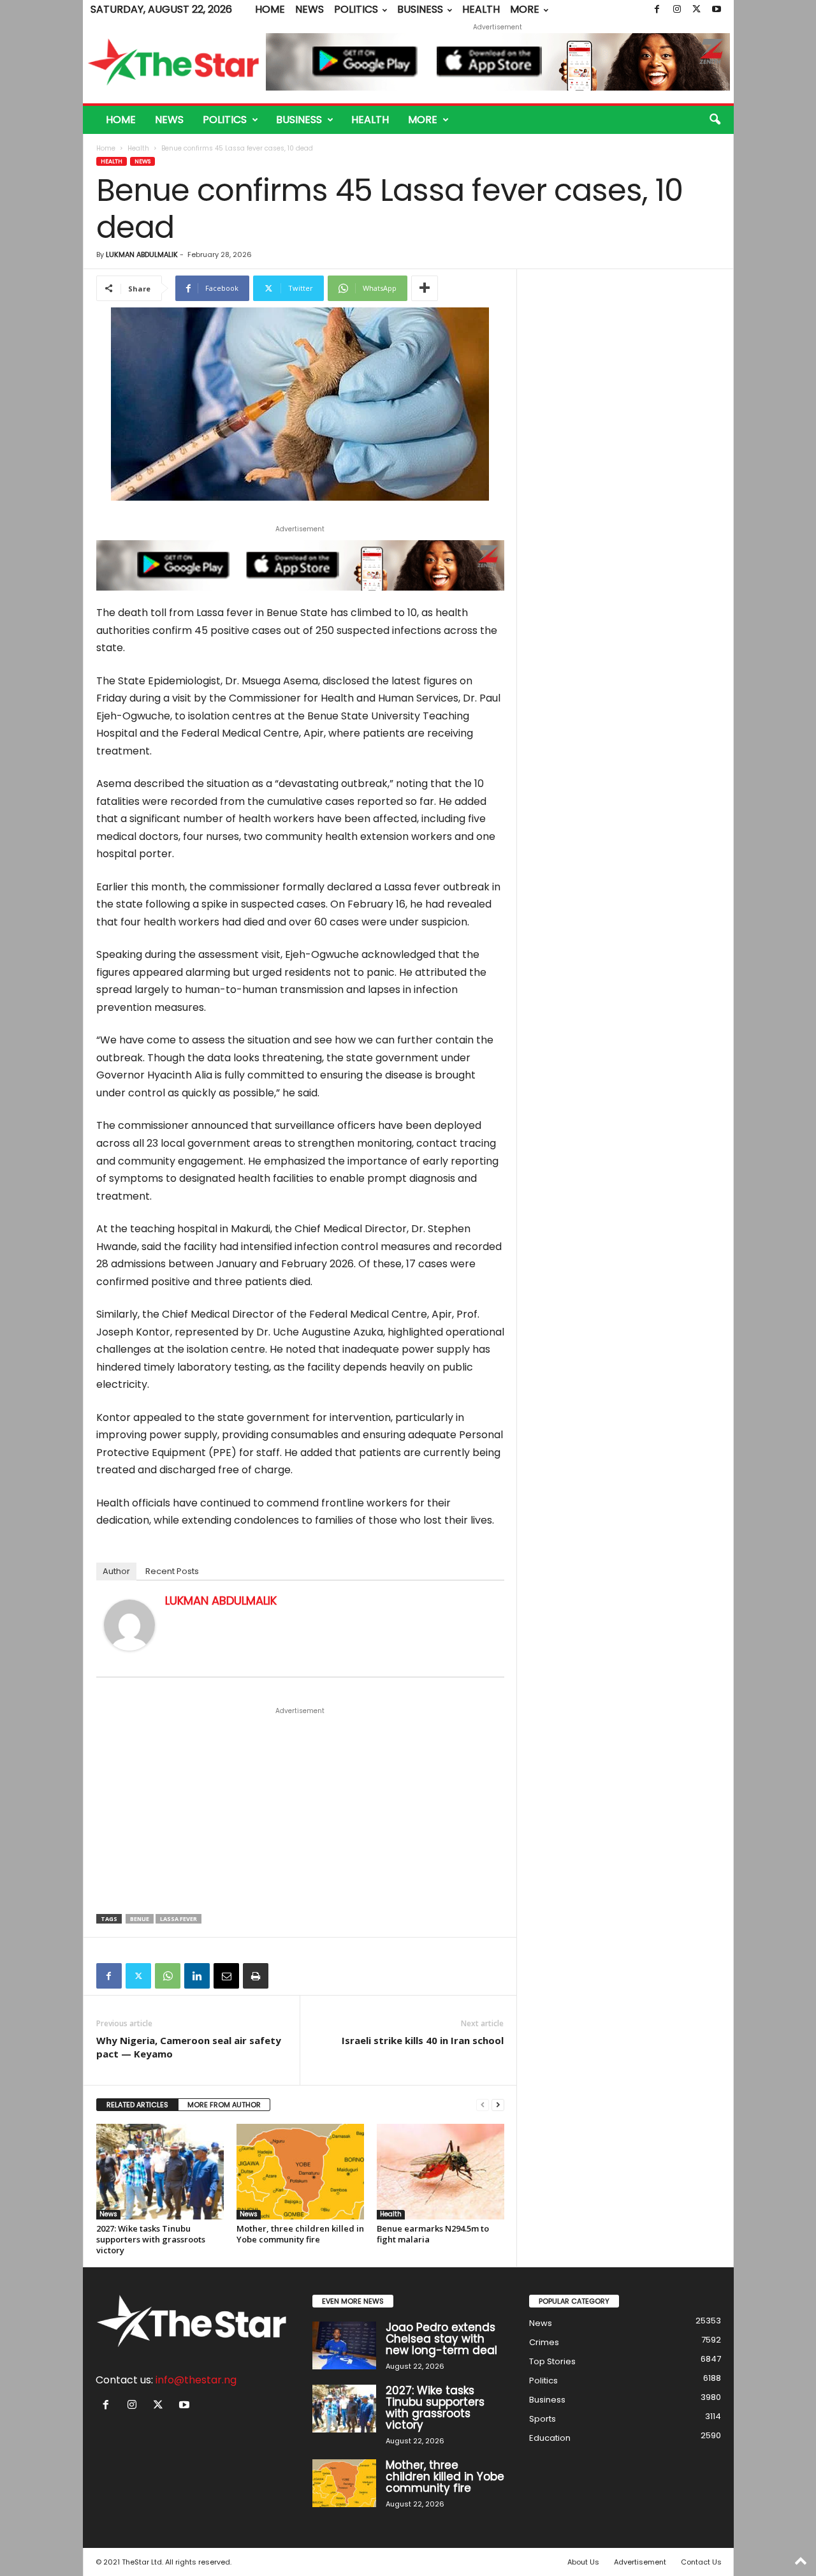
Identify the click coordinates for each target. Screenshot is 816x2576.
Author (116, 1571)
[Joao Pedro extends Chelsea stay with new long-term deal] (344, 2345)
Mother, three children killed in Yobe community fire (300, 2234)
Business (420, 9)
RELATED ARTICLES (137, 2105)
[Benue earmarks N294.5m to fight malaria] (441, 2172)
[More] (425, 288)
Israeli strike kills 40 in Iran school (423, 2040)
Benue (140, 1919)
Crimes (544, 2342)
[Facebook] (657, 10)
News (310, 9)
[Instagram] (677, 10)
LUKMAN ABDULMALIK (142, 254)
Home (270, 9)
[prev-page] (483, 2105)
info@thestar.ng (196, 2380)
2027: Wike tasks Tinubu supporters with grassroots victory (151, 2239)
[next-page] (498, 2105)
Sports (543, 2419)
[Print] (256, 1976)
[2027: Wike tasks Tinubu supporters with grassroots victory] (160, 2172)
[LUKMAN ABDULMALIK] (129, 1625)
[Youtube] (717, 10)
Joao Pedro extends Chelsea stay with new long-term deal (441, 2339)
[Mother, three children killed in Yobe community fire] (300, 2172)
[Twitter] (697, 10)
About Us (583, 2562)
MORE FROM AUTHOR (224, 2105)
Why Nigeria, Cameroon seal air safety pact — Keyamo (189, 2047)
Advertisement (640, 2562)
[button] (715, 120)
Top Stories (552, 2361)
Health (481, 9)
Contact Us (701, 2562)
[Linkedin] (197, 1976)
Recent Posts (172, 1571)
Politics (356, 9)
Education (550, 2438)
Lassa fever (178, 1919)
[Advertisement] (300, 1811)
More (525, 9)
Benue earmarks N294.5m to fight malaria (433, 2234)
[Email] (226, 1976)
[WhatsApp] (168, 1976)
